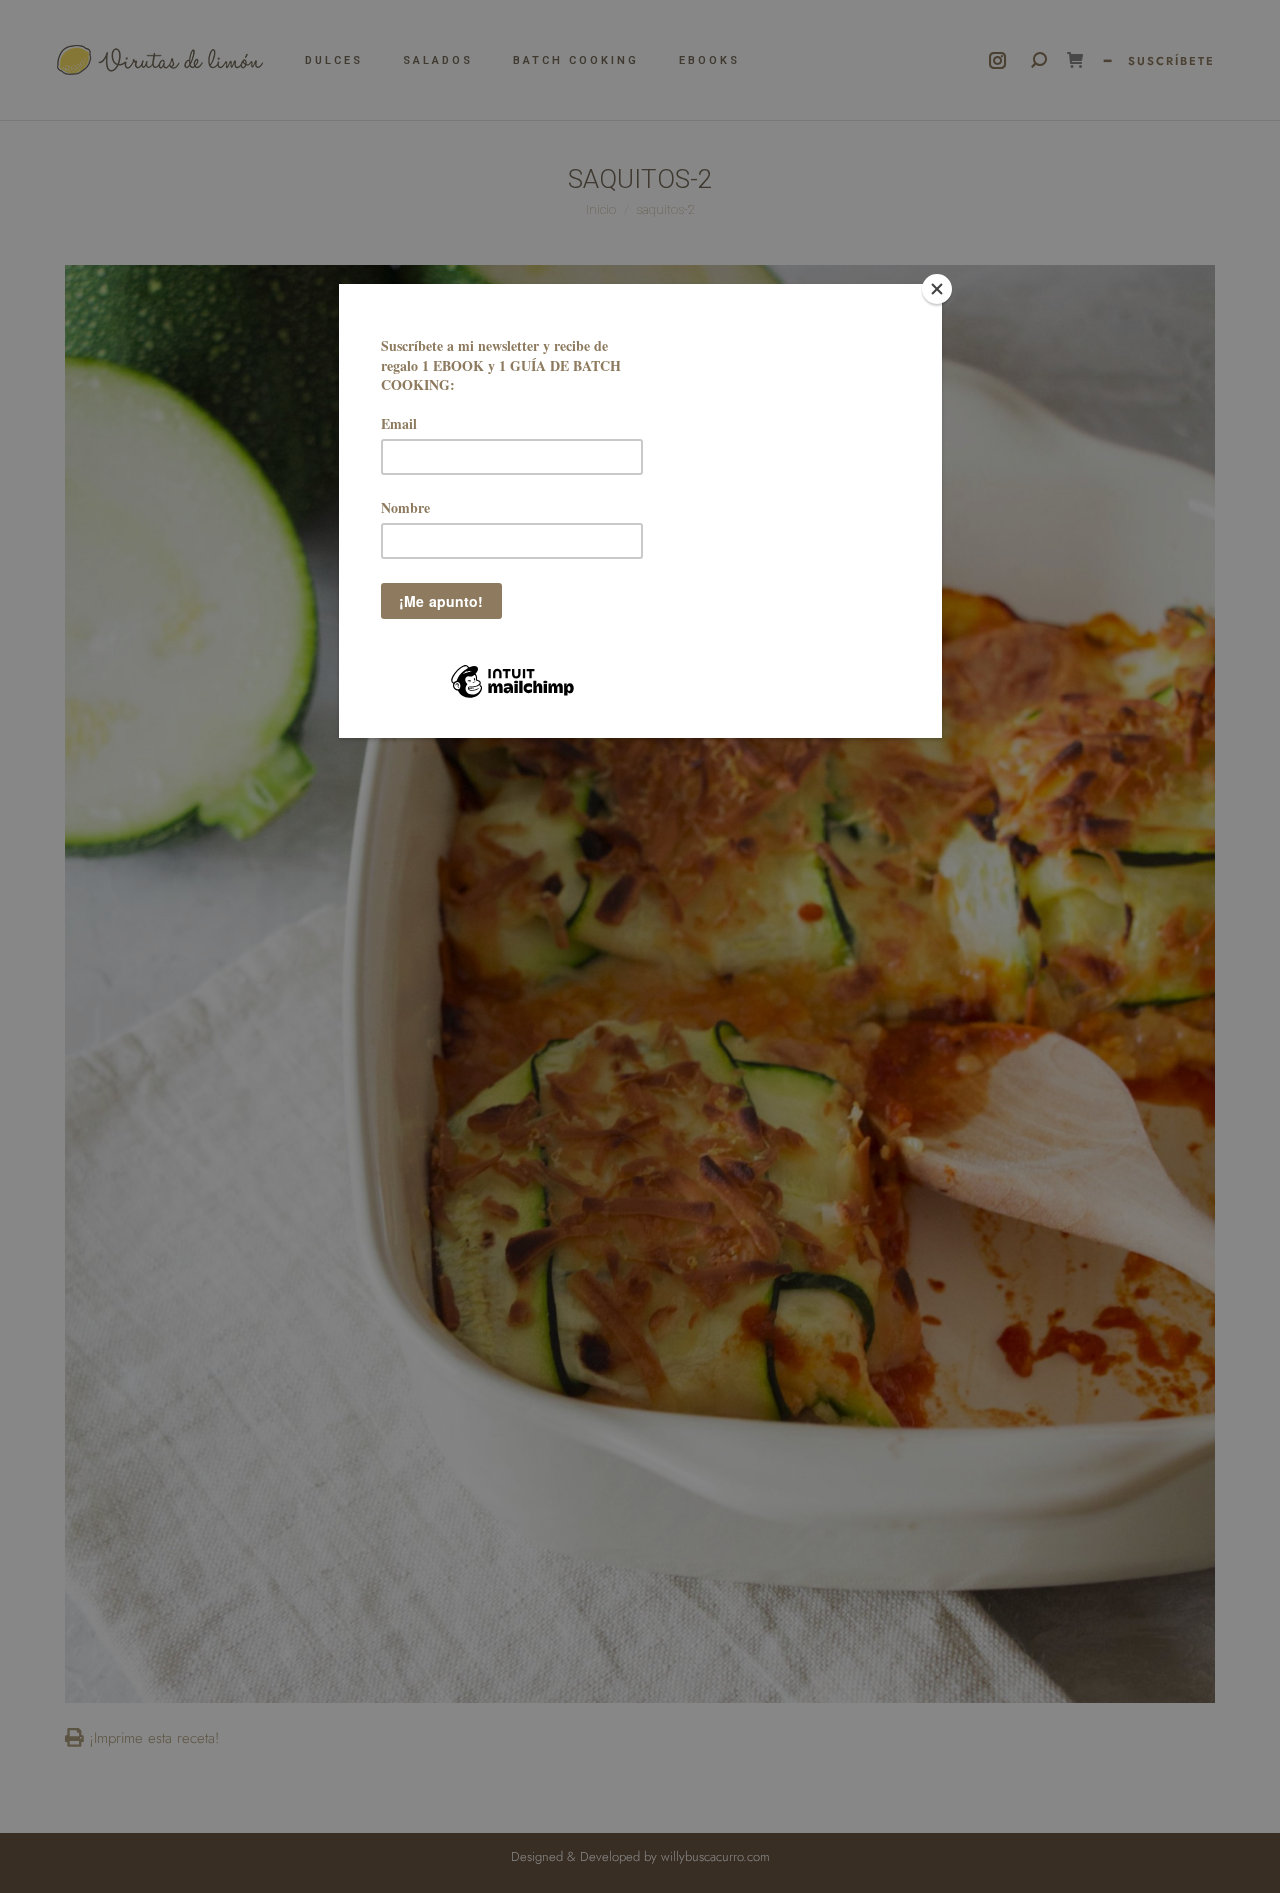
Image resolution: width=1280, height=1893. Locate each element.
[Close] (937, 289)
